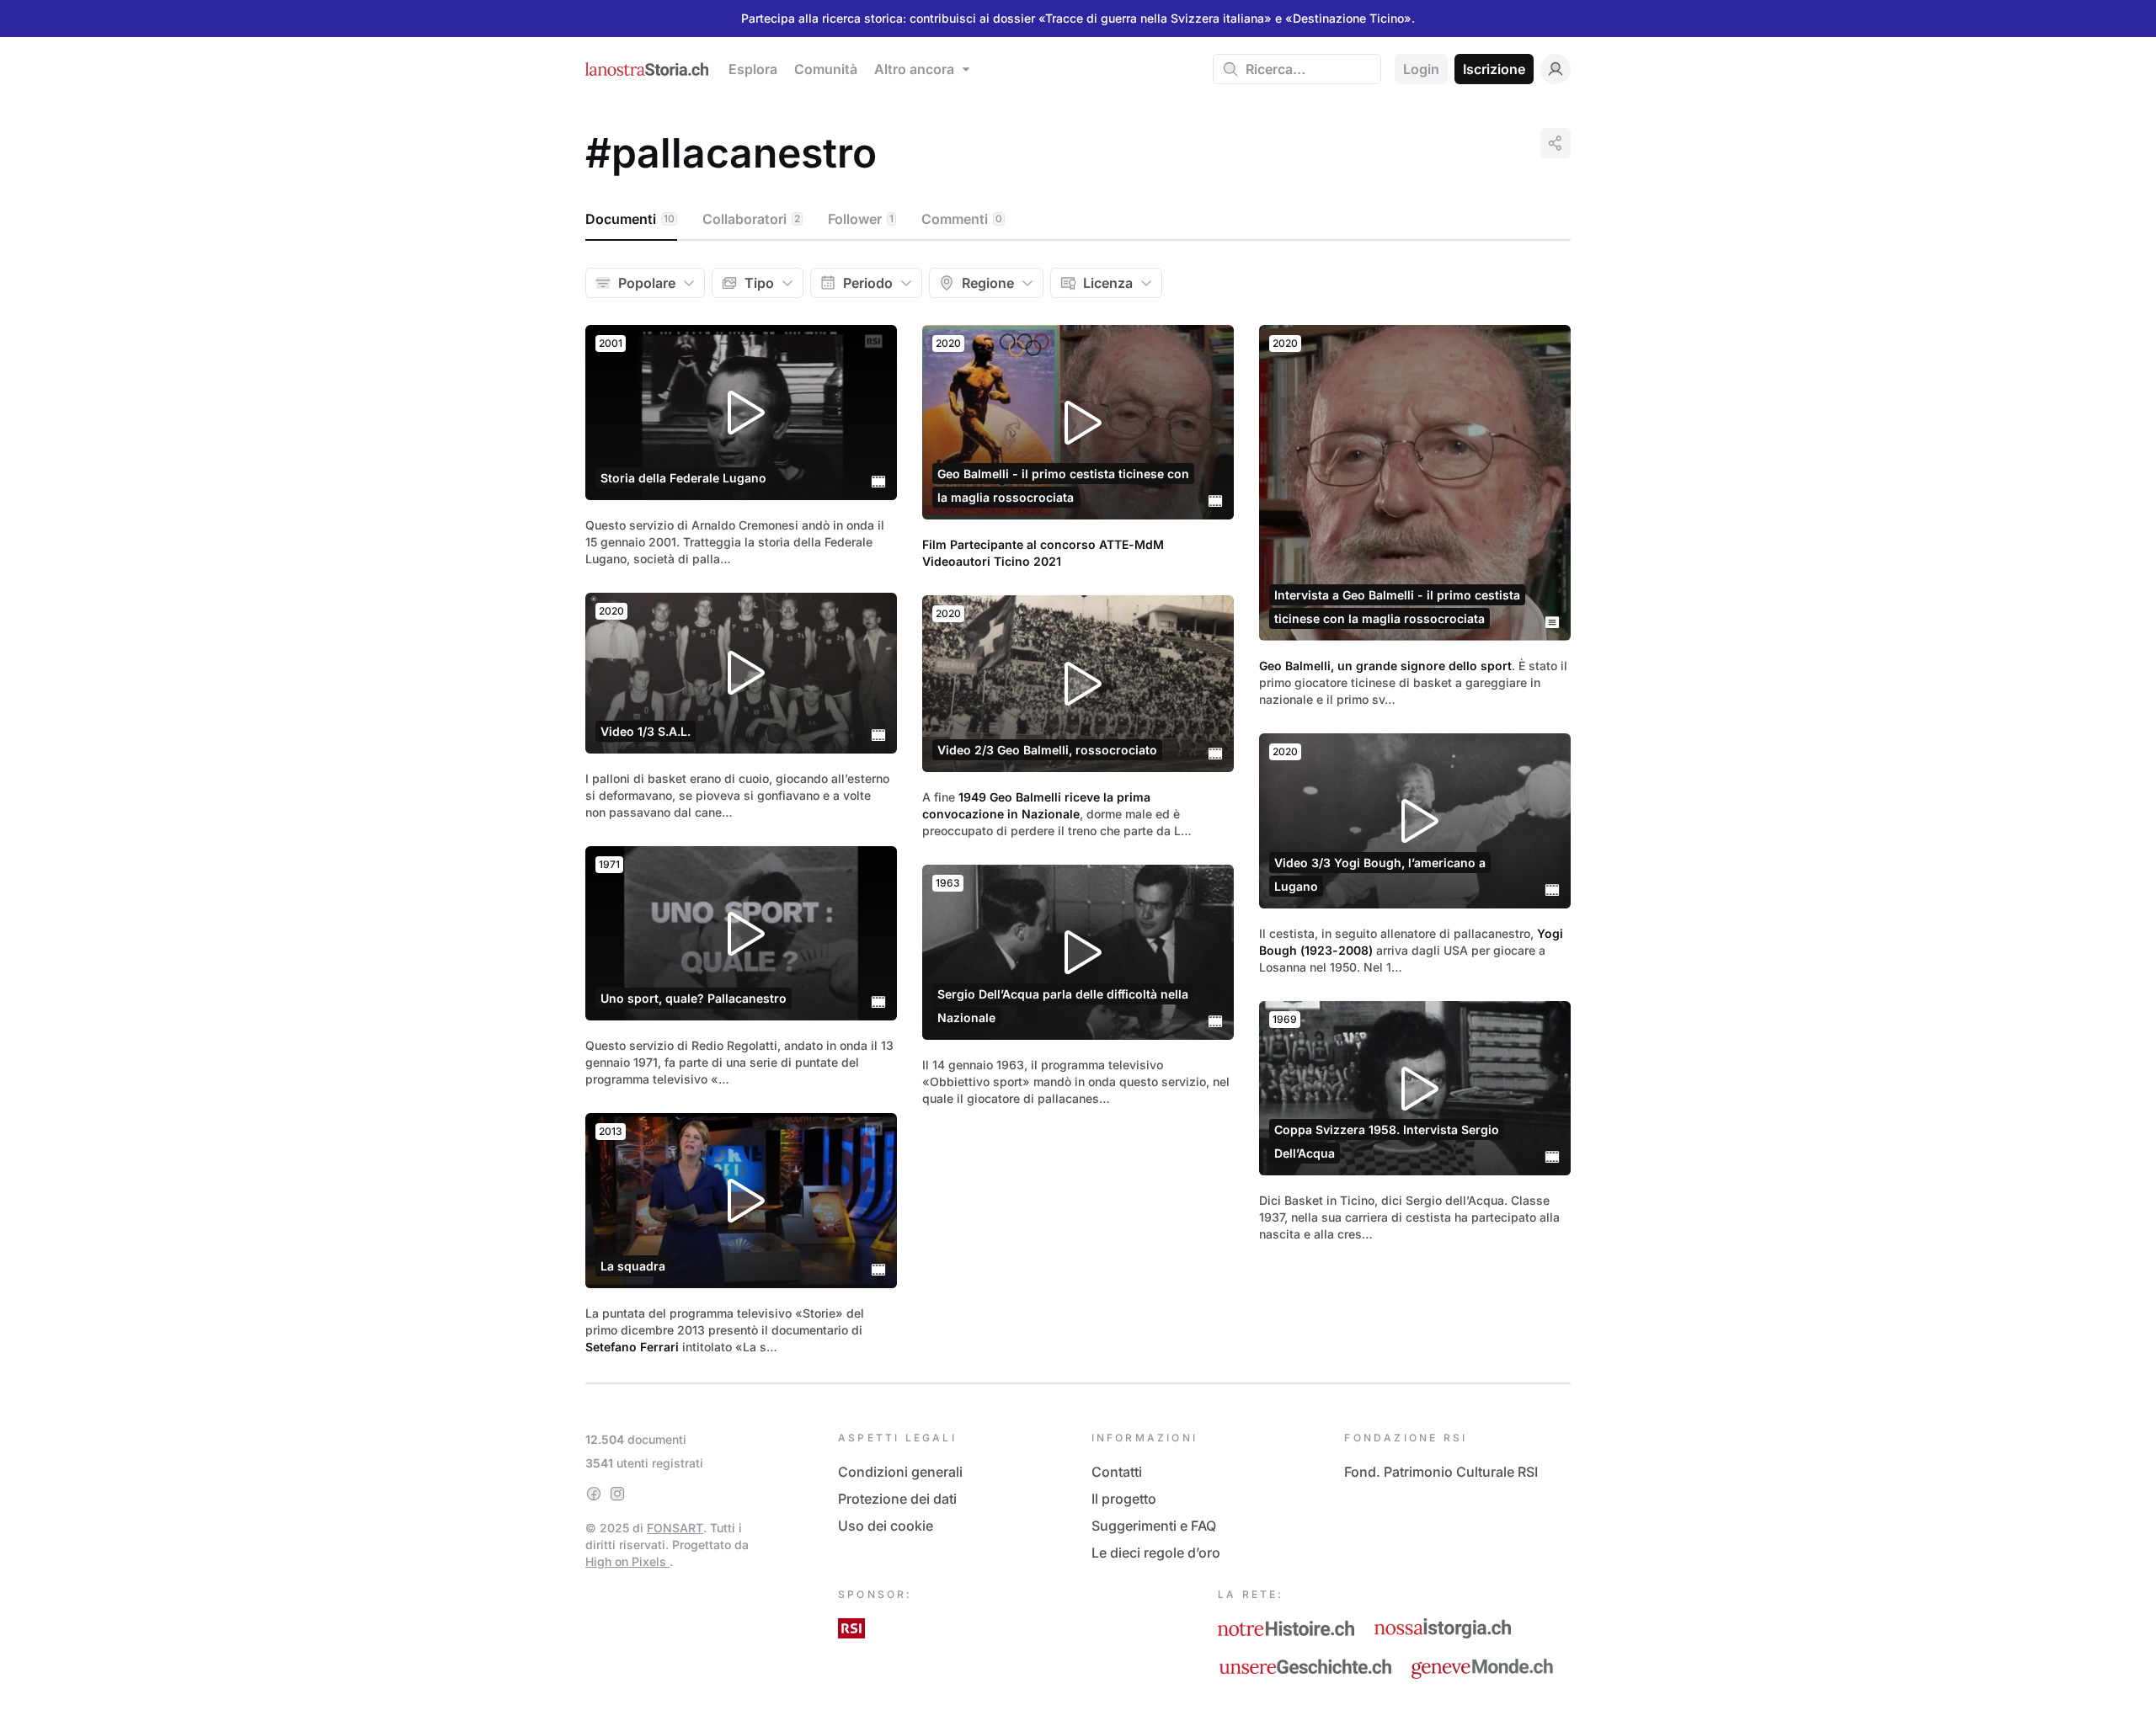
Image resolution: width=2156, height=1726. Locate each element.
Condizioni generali (900, 1472)
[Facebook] (594, 1494)
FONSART (675, 1528)
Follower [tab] (861, 219)
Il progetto (1124, 1499)
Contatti (1117, 1472)
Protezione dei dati (897, 1499)
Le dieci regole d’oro (1156, 1553)
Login (1421, 69)
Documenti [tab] (630, 219)
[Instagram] (617, 1494)
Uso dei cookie (886, 1526)
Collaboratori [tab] (751, 219)
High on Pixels (627, 1561)
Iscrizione (1494, 69)
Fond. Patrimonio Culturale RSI (1441, 1472)
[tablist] (1078, 220)
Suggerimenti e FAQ (1154, 1526)
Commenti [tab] (962, 219)
